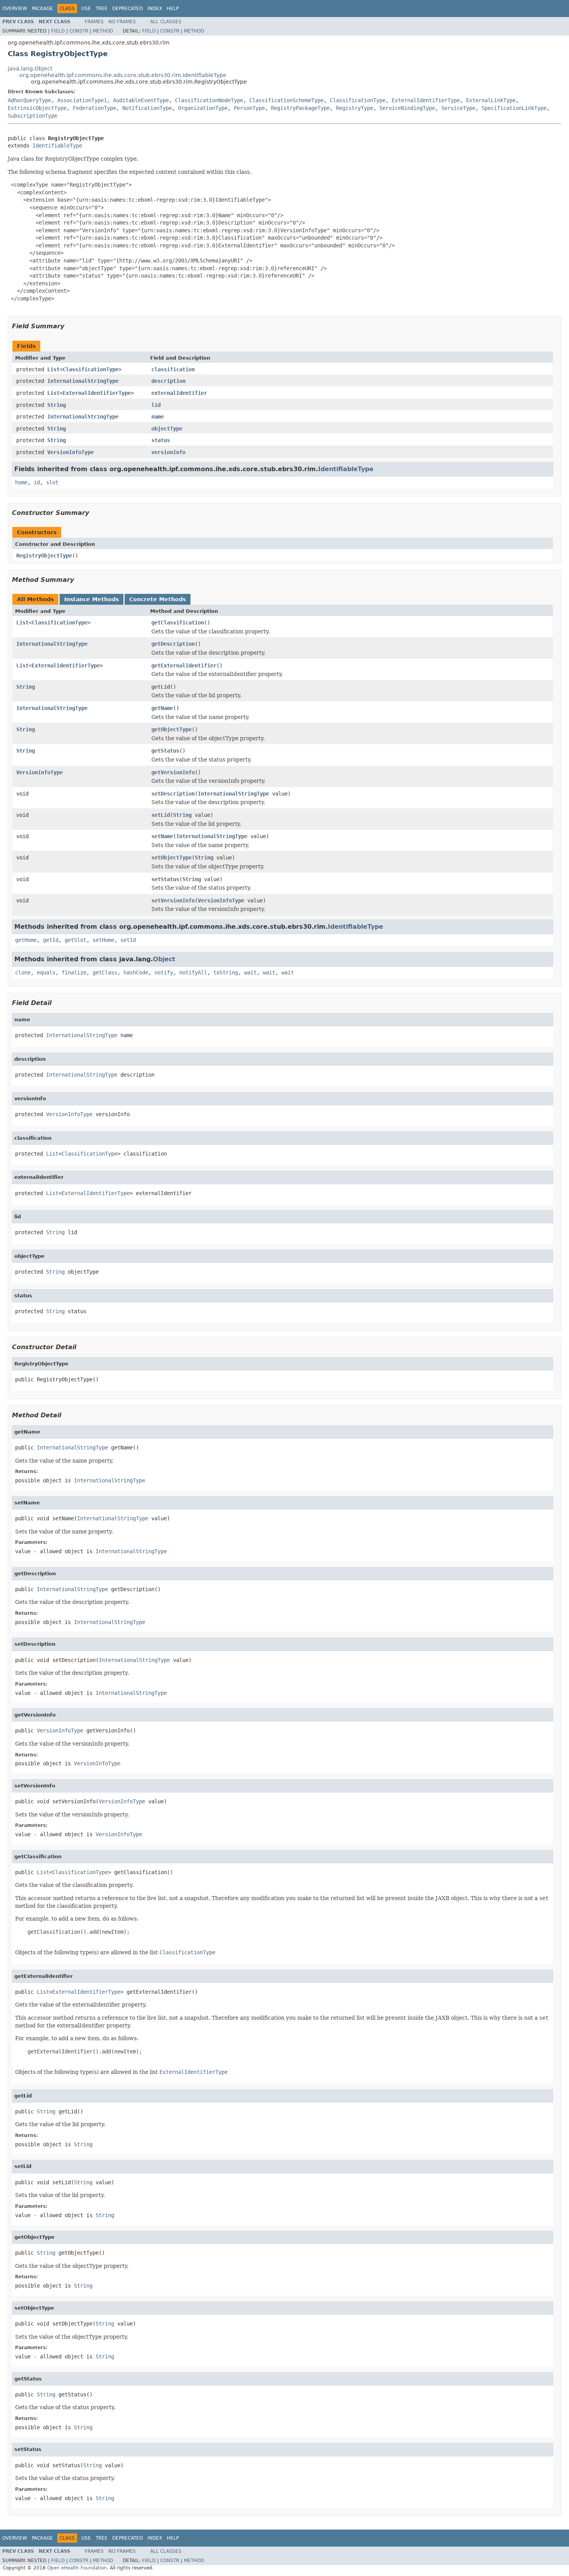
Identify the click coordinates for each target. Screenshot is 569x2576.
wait (250, 972)
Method (103, 31)
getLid (161, 687)
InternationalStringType (83, 381)
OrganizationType (203, 108)
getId (51, 940)
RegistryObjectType (44, 556)
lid (156, 405)
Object (164, 959)
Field (58, 31)
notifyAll (193, 972)
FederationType (94, 108)
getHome (26, 940)
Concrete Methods (158, 599)
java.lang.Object (30, 69)
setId (128, 940)
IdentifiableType (57, 146)
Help (173, 9)
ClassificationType (358, 100)
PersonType (249, 108)
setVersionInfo (173, 900)
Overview (15, 9)
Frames (94, 22)
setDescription (173, 794)
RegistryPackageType (300, 108)
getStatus (165, 751)
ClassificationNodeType (209, 100)
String (57, 405)
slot (52, 482)
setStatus (165, 879)
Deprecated (128, 9)
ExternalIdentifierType (426, 100)
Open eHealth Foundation (77, 2568)
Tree (102, 9)
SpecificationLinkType (514, 108)
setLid (161, 815)
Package (42, 9)
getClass (105, 972)
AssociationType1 (82, 100)
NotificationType (147, 108)
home (21, 482)
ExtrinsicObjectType (37, 108)
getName (162, 708)
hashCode (136, 972)
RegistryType (355, 108)
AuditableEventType (141, 100)
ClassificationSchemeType (286, 100)
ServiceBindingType (407, 108)
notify (164, 972)
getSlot (75, 940)
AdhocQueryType (29, 100)
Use (86, 9)
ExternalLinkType (491, 100)
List (53, 369)
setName (162, 836)
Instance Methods (92, 599)
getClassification (178, 623)
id (37, 482)
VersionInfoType (70, 452)
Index (155, 9)
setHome (103, 940)
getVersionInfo (173, 772)
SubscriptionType (33, 116)
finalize (74, 972)
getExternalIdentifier (184, 665)
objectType (167, 429)
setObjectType (171, 858)
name (158, 417)
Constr (79, 31)
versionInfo (168, 452)
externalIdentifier (179, 393)
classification (173, 369)
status (161, 440)
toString (226, 972)
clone (23, 972)
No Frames (122, 22)
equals (46, 972)
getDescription (173, 644)
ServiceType (458, 108)
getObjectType (171, 729)
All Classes (166, 22)
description (168, 381)
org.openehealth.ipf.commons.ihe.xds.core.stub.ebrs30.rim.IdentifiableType (123, 75)
